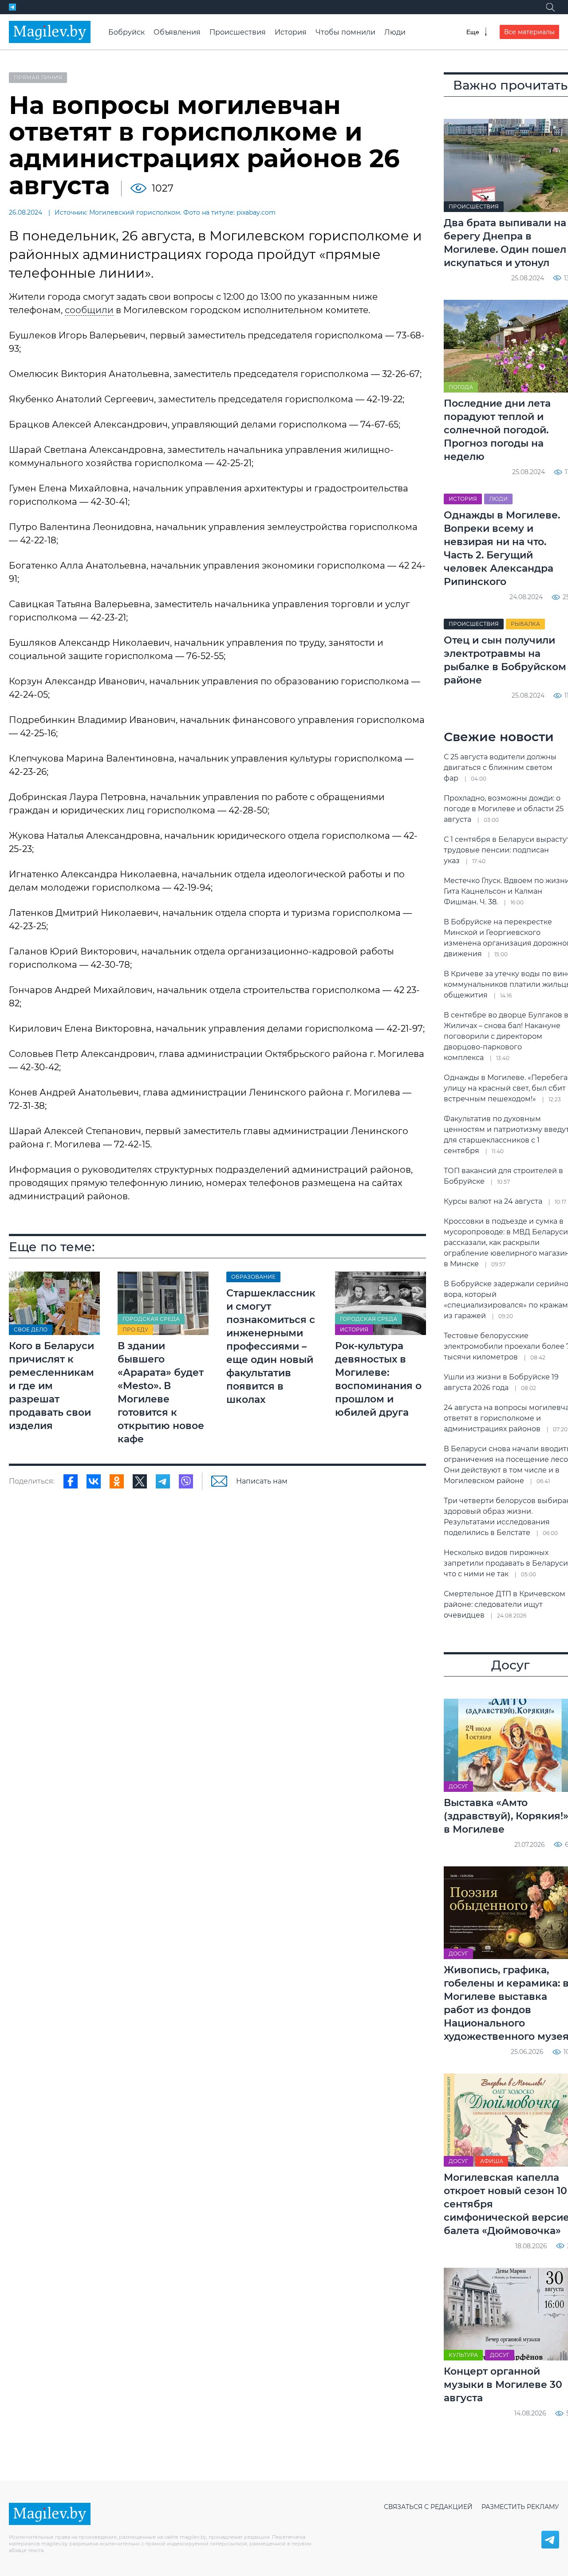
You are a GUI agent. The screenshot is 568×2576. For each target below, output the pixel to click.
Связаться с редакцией (428, 2507)
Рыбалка (525, 624)
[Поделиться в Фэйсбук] (71, 1481)
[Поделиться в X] (140, 1481)
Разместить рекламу (520, 2507)
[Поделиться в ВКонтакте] (94, 1481)
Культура (463, 2355)
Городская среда (151, 1319)
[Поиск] (550, 7)
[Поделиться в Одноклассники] (117, 1481)
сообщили (89, 310)
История (291, 32)
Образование (253, 1277)
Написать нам (262, 1481)
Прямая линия (38, 77)
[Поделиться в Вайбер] (186, 1481)
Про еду (135, 1329)
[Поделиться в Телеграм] (163, 1481)
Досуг (458, 1786)
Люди (395, 32)
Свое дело (31, 1329)
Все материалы (529, 32)
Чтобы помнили (345, 32)
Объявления (177, 32)
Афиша (492, 2161)
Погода (461, 387)
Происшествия (238, 32)
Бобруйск (126, 32)
